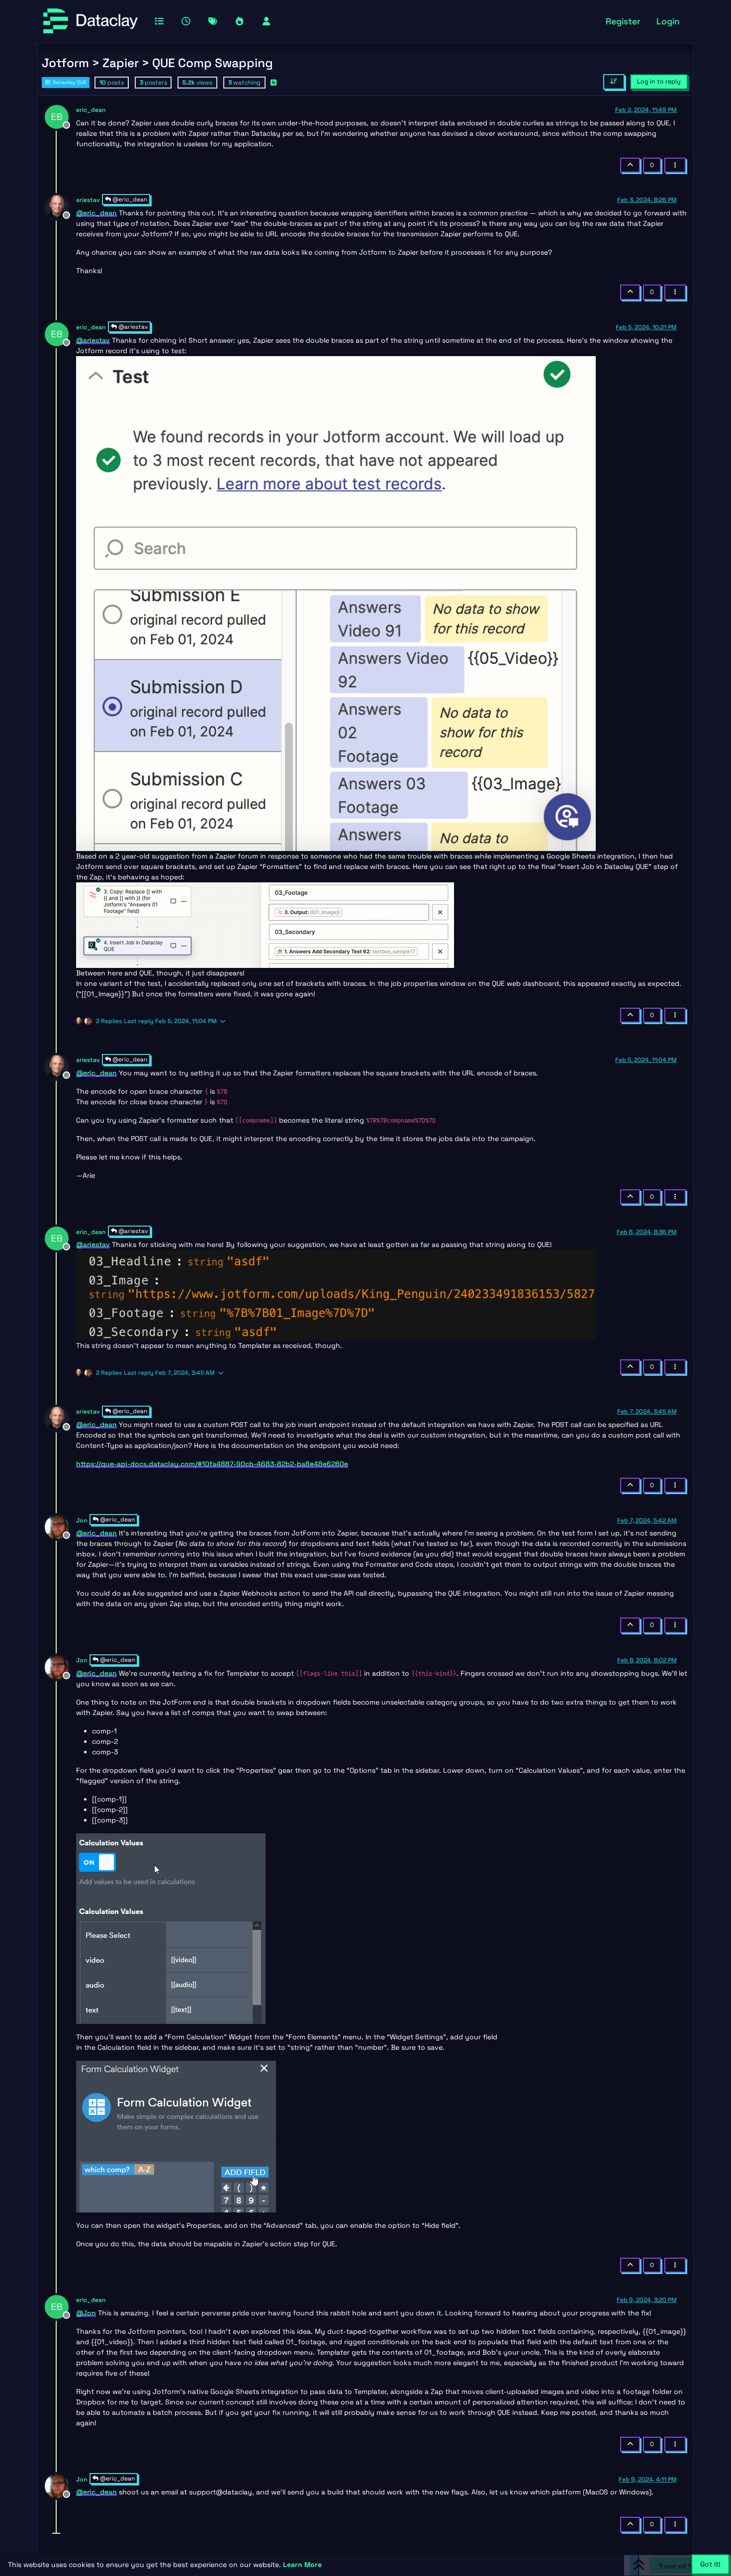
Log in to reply (659, 82)
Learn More (302, 2565)
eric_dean (91, 110)
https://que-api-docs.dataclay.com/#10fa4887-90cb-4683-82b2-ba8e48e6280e (212, 1464)
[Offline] (60, 116)
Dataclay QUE (69, 82)
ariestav (88, 200)
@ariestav (132, 327)
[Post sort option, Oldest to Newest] (614, 82)
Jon (82, 1521)
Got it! (710, 2564)
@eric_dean (129, 199)
